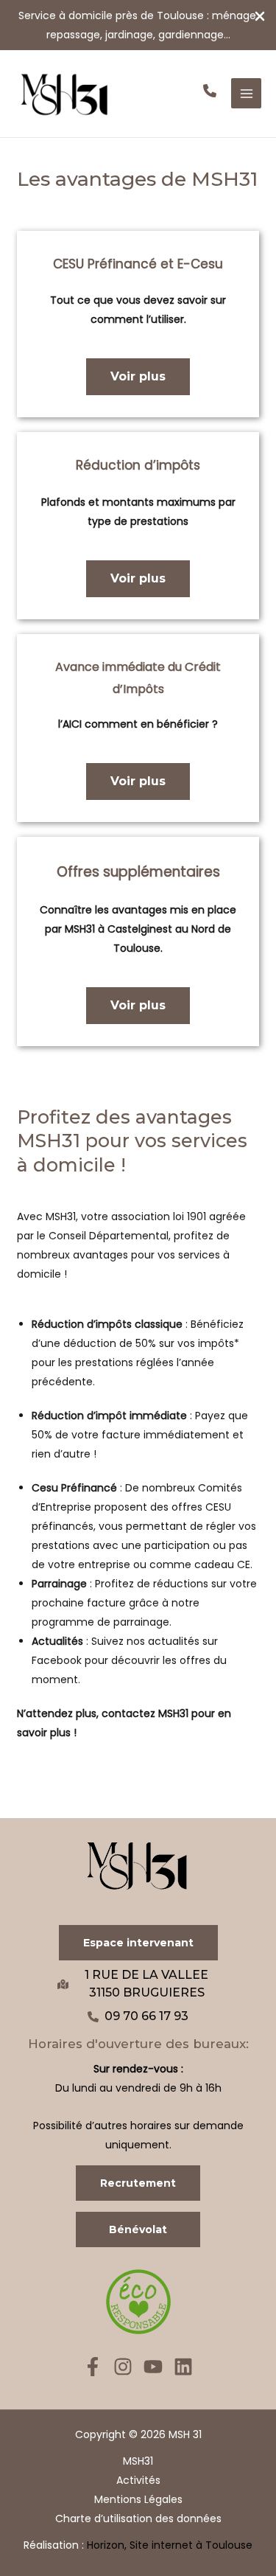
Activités (138, 2480)
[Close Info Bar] (260, 17)
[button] (210, 91)
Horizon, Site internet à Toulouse (170, 2545)
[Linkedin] (183, 2367)
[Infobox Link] (138, 25)
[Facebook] (93, 2367)
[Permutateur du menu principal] (246, 93)
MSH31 (138, 2461)
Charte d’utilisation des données (138, 2518)
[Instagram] (123, 2367)
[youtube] (153, 2367)
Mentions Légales (138, 2499)
